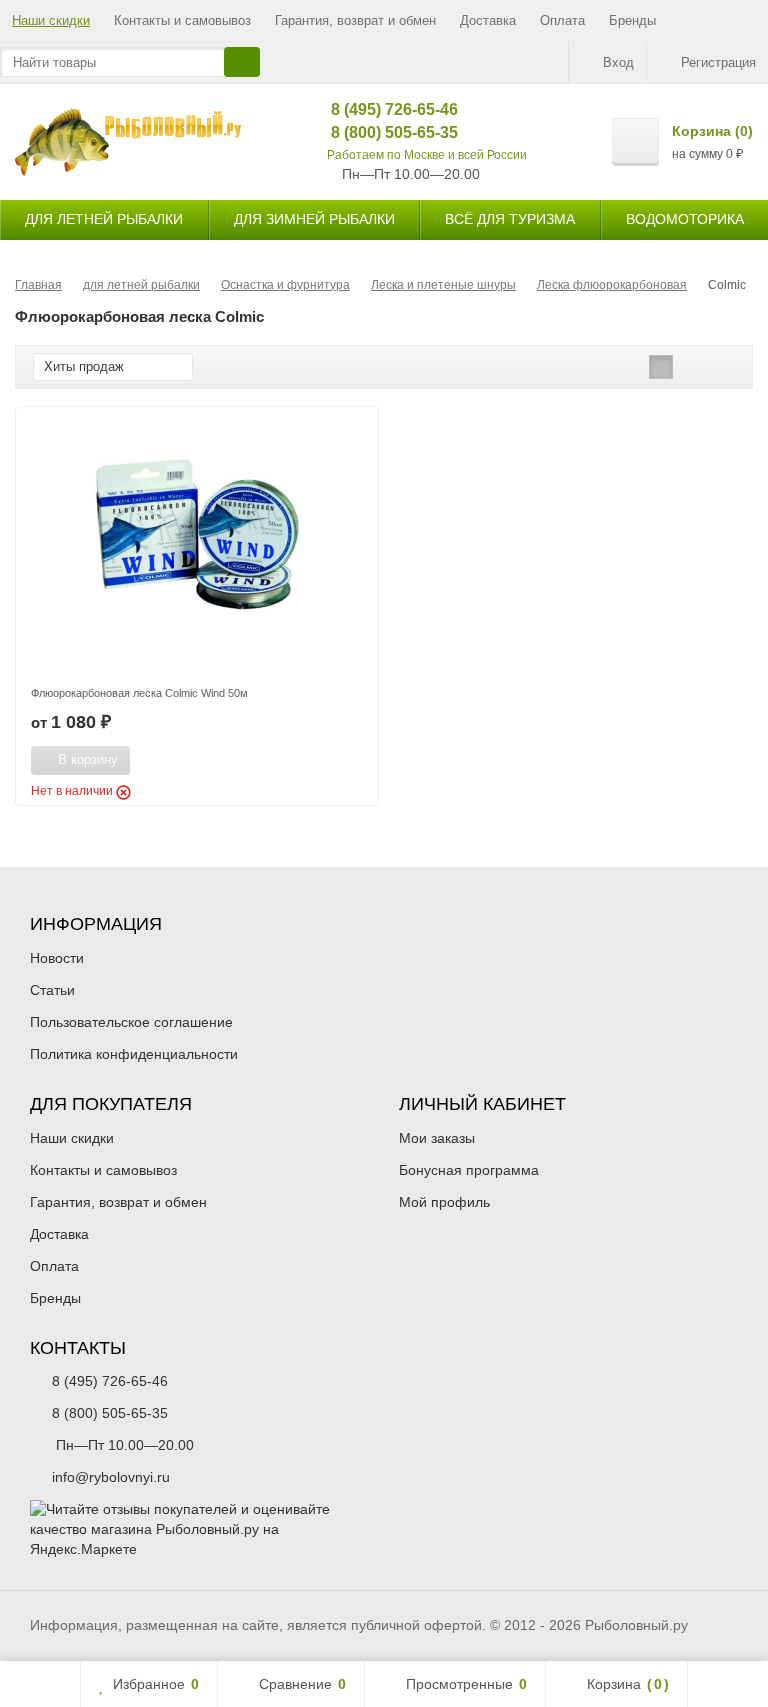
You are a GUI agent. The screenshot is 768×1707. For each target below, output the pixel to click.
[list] (692, 367)
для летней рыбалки (104, 219)
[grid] (661, 367)
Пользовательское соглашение (131, 1022)
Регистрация (718, 62)
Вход (618, 62)
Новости (57, 958)
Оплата (562, 20)
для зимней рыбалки (314, 219)
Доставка (488, 20)
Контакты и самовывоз (182, 20)
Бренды (632, 20)
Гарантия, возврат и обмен (355, 20)
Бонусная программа (469, 1170)
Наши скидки (51, 20)
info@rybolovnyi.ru (111, 1477)
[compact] (723, 367)
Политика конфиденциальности (134, 1054)
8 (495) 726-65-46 (379, 109)
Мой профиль (444, 1202)
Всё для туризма (510, 219)
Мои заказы (437, 1138)
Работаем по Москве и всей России (427, 155)
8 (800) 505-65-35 (379, 132)
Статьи (52, 990)
